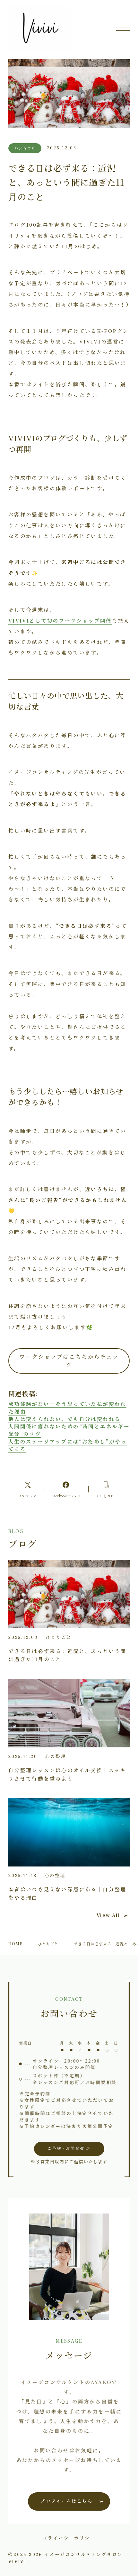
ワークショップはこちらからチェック (69, 1361)
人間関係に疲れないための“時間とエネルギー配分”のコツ (69, 1430)
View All (108, 1915)
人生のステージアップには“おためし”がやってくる (68, 1445)
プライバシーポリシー (69, 2538)
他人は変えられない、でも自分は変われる (65, 1419)
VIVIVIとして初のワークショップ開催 (60, 620)
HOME (15, 1944)
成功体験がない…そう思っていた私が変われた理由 (67, 1407)
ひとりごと (48, 1944)
